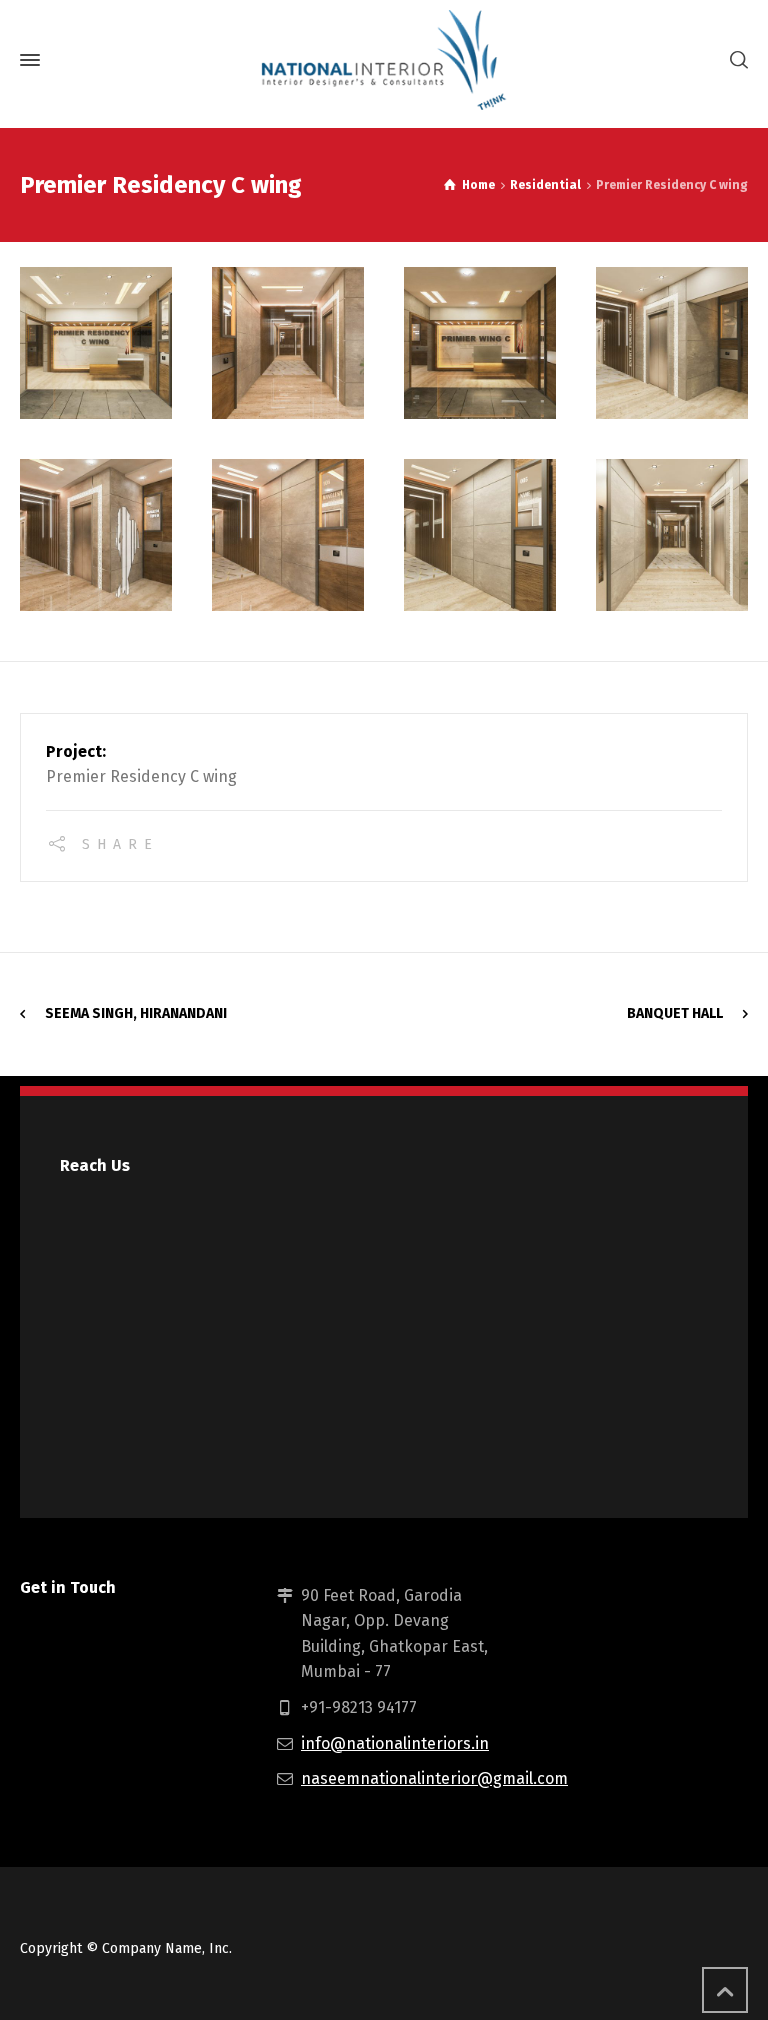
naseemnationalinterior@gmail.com (434, 1778)
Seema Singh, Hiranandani (136, 1013)
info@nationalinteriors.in (395, 1743)
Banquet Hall (675, 1013)
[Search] (735, 60)
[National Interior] (384, 60)
